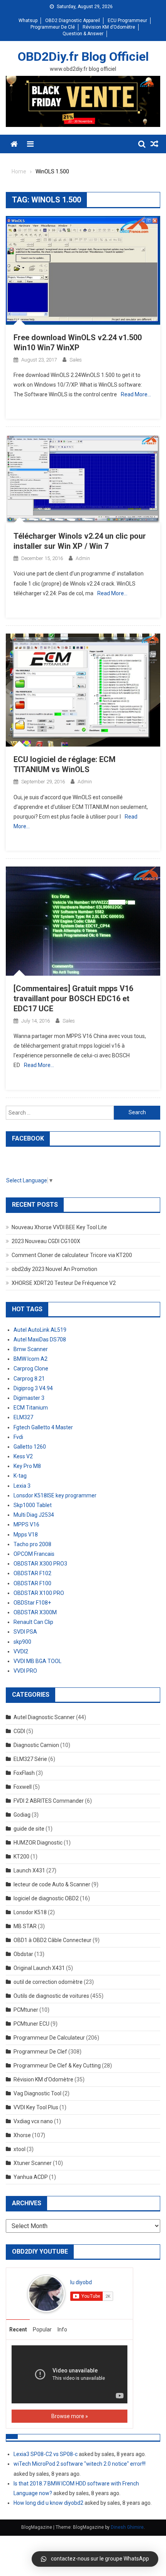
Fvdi (18, 1437)
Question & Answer (83, 34)
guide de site (29, 1829)
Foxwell (23, 1787)
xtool (19, 2149)
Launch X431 (29, 1870)
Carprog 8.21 (29, 1379)
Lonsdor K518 (30, 1912)
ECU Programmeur (127, 21)
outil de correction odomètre (48, 1982)
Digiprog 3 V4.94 (33, 1388)
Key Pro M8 (27, 1466)
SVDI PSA (25, 1632)
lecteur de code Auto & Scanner (52, 1884)
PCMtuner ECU (31, 2024)
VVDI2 (21, 1651)
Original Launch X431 (39, 1968)
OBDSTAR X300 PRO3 (40, 1564)
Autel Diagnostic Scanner (44, 1717)
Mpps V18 (26, 1535)
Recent (18, 2329)
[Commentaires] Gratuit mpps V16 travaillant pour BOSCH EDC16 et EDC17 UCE (73, 999)
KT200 (21, 1857)
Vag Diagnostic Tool (37, 2093)
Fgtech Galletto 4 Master (43, 1427)
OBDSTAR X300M (35, 1612)
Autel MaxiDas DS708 (40, 1339)
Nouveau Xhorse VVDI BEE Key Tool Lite (59, 1227)
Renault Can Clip (33, 1622)
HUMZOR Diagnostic (38, 1843)
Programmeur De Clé (53, 27)
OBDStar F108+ (32, 1603)
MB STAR (25, 1926)
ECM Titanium (31, 1408)
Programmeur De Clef (40, 2052)
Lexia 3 (22, 1486)
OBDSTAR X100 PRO (39, 1593)
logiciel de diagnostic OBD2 (46, 1898)
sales (76, 360)
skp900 (22, 1642)
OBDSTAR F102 (32, 1573)
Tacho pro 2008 (32, 1544)
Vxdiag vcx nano (33, 2121)
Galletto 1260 (30, 1447)
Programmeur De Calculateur (49, 2038)
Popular (42, 2329)
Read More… (136, 394)
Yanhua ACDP (31, 2177)
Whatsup (28, 21)
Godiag (22, 1815)
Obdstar (23, 1954)
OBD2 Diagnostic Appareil (73, 21)
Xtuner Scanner (33, 2163)
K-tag (20, 1476)
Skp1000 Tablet (33, 1505)
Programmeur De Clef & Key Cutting (57, 2066)
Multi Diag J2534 (34, 1515)
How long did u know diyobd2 (48, 2503)
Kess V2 (23, 1456)
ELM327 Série (30, 1759)
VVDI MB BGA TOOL (37, 1661)
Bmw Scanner (31, 1349)
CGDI (19, 1731)
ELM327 (23, 1417)
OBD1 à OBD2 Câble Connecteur (53, 1940)
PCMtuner (26, 2010)
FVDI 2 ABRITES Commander (49, 1801)
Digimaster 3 (29, 1398)
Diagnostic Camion (36, 1745)
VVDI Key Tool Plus (36, 2107)
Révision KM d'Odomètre (43, 2079)
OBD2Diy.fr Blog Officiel (83, 57)
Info (62, 2329)
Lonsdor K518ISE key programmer (55, 1495)
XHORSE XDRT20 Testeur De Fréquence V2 (64, 1283)
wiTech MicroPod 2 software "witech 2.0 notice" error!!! (80, 2464)
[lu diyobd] (46, 2293)
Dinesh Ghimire (127, 2527)
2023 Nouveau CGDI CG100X (46, 1241)
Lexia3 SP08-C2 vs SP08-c (46, 2454)
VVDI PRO (25, 1671)
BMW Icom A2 (30, 1359)
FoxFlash (24, 1773)
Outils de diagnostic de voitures (51, 1996)
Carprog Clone (31, 1368)
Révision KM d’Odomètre (109, 27)
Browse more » (70, 2416)
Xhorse (22, 2135)
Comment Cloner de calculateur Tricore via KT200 (72, 1255)
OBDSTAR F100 (32, 1583)
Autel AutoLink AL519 (40, 1330)
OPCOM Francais (34, 1554)
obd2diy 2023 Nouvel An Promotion (54, 1269)
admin (83, 558)
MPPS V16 (26, 1524)
